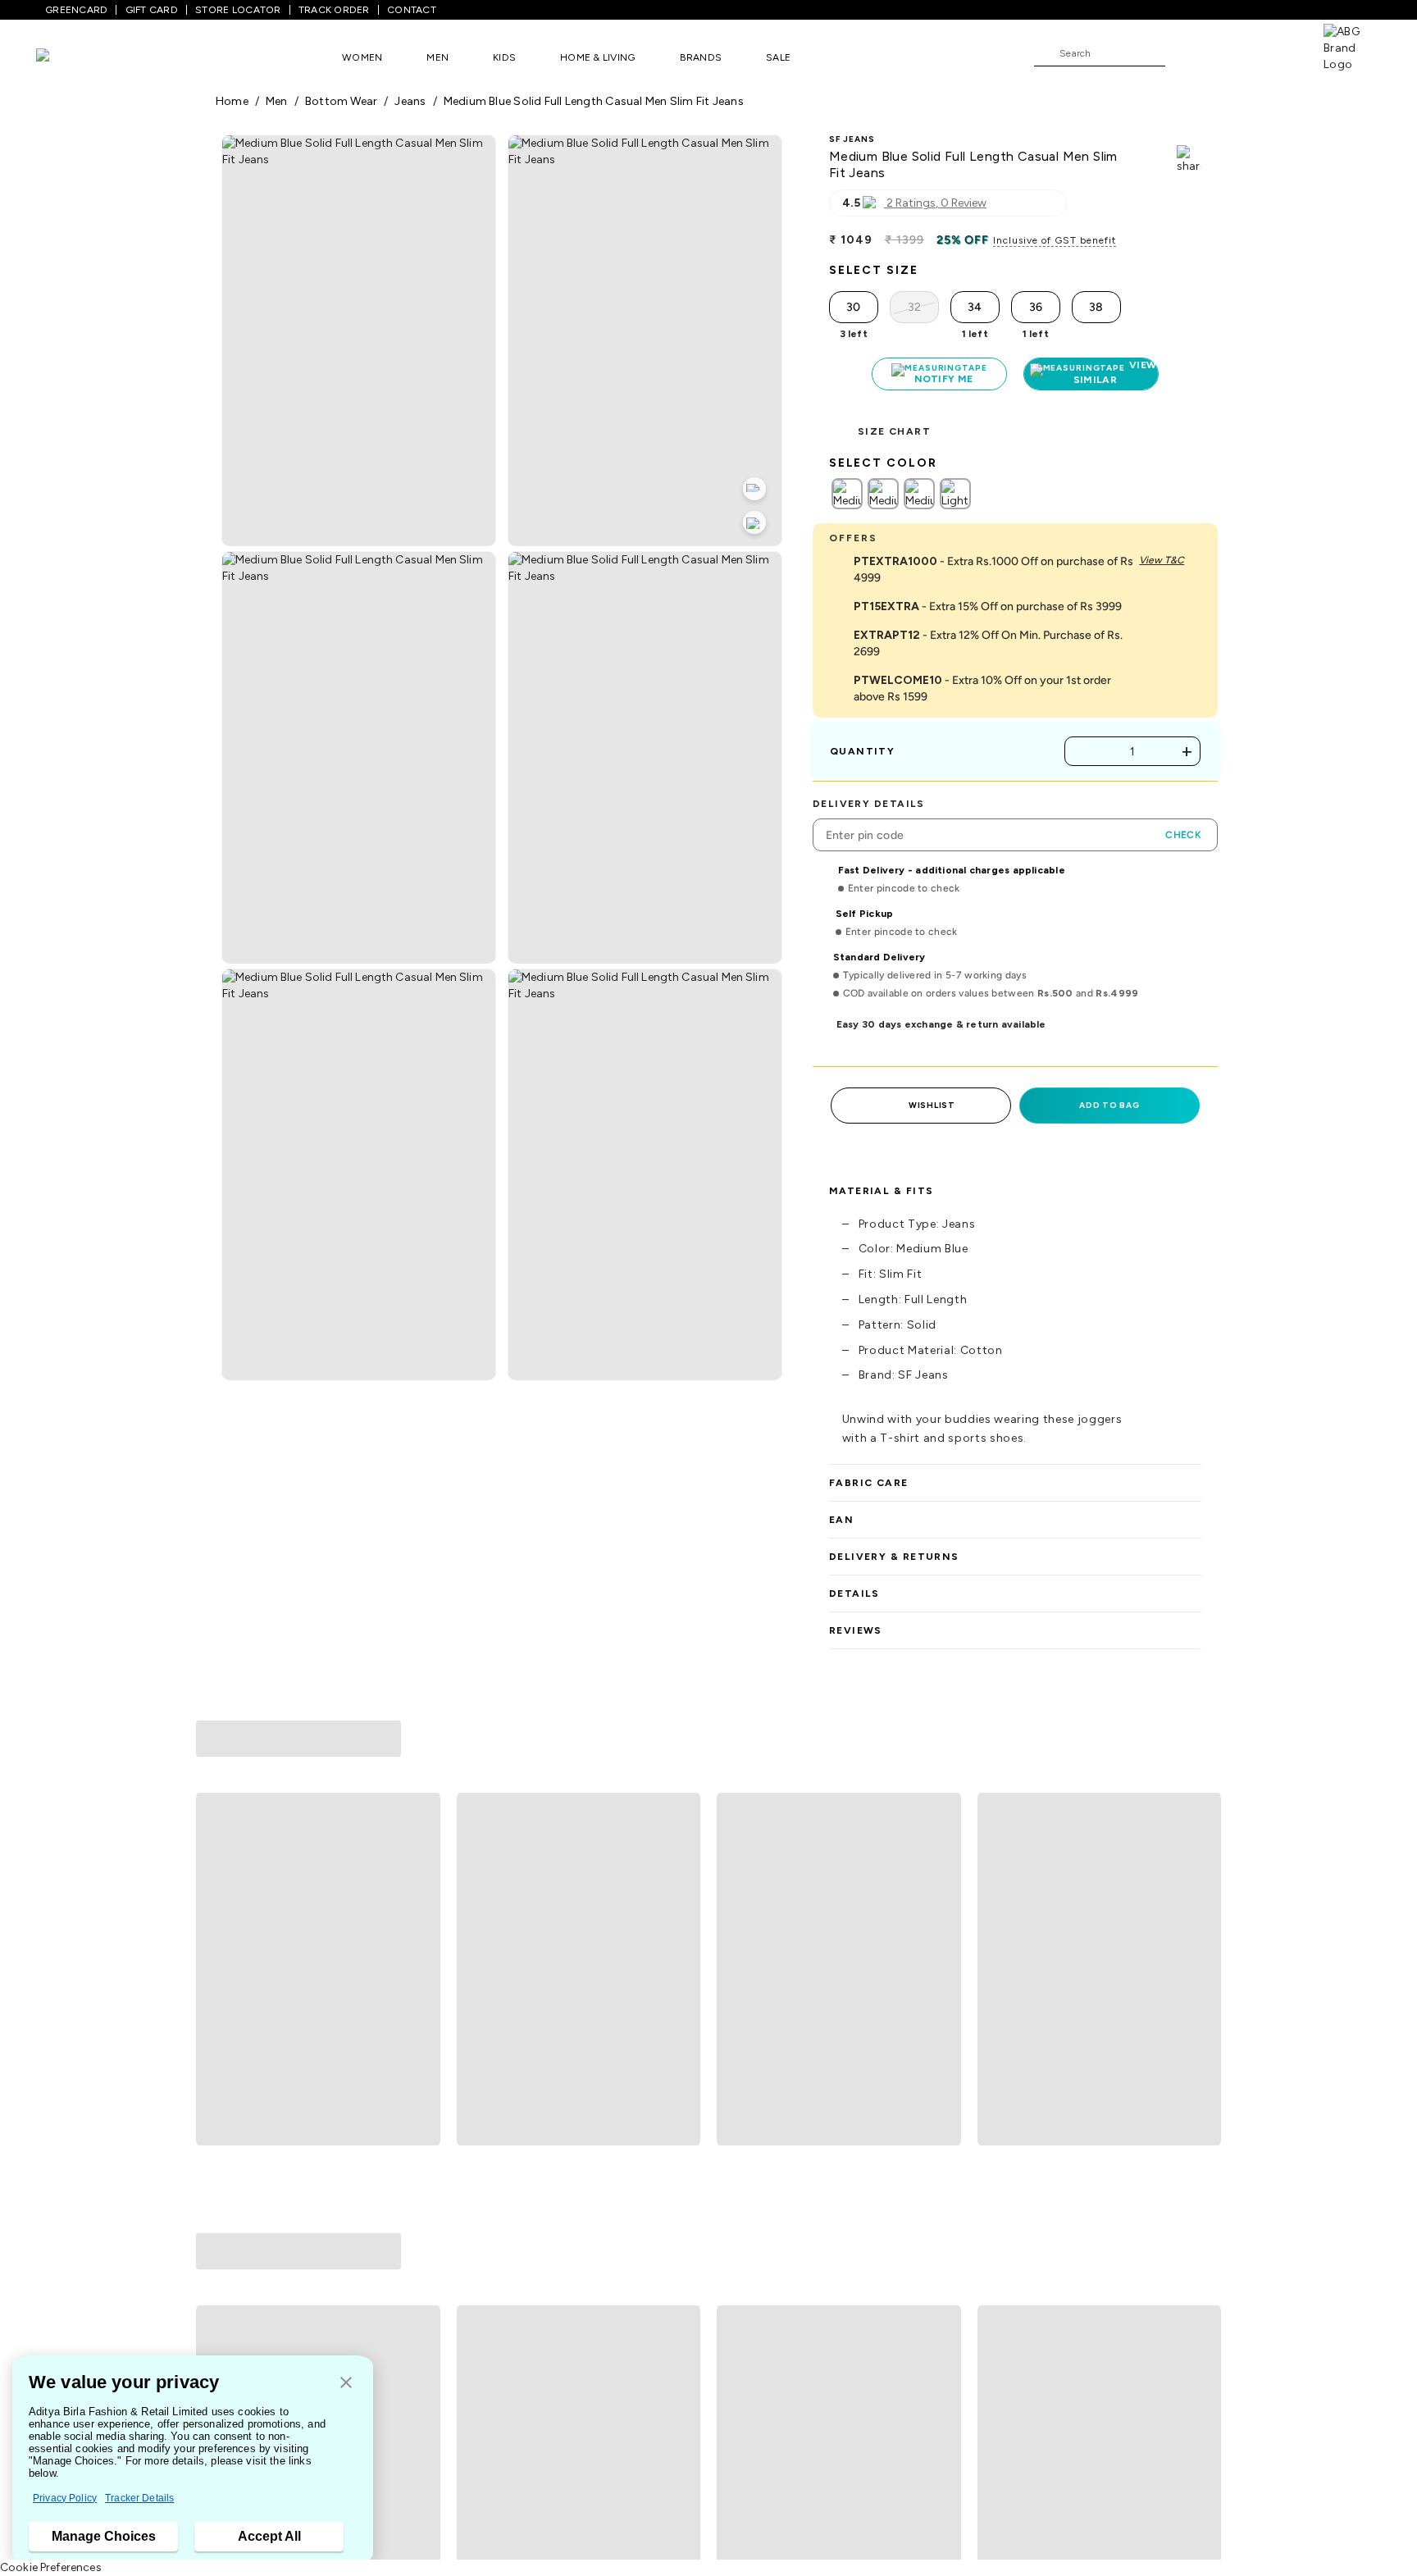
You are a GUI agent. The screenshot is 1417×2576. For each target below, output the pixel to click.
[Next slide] (1202, 1868)
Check (1183, 835)
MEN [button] (437, 57)
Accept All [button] (269, 2536)
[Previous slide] (215, 1868)
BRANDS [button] (701, 57)
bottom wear (341, 101)
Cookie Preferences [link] (51, 2567)
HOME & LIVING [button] (597, 57)
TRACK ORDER (334, 10)
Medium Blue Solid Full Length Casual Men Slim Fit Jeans (594, 101)
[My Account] (1232, 52)
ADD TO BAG (1109, 1105)
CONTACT (412, 10)
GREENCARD (76, 10)
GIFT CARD (152, 10)
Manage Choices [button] (104, 2536)
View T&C (1162, 560)
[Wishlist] (1186, 54)
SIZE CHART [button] (894, 431)
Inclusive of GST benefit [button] (1055, 240)
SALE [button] (778, 57)
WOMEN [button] (362, 57)
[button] (346, 2384)
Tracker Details (139, 2498)
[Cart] (1277, 52)
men (277, 101)
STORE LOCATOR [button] (238, 10)
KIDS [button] (504, 57)
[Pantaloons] (67, 57)
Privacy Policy (65, 2498)
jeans (410, 101)
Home (232, 101)
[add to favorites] (421, 2031)
